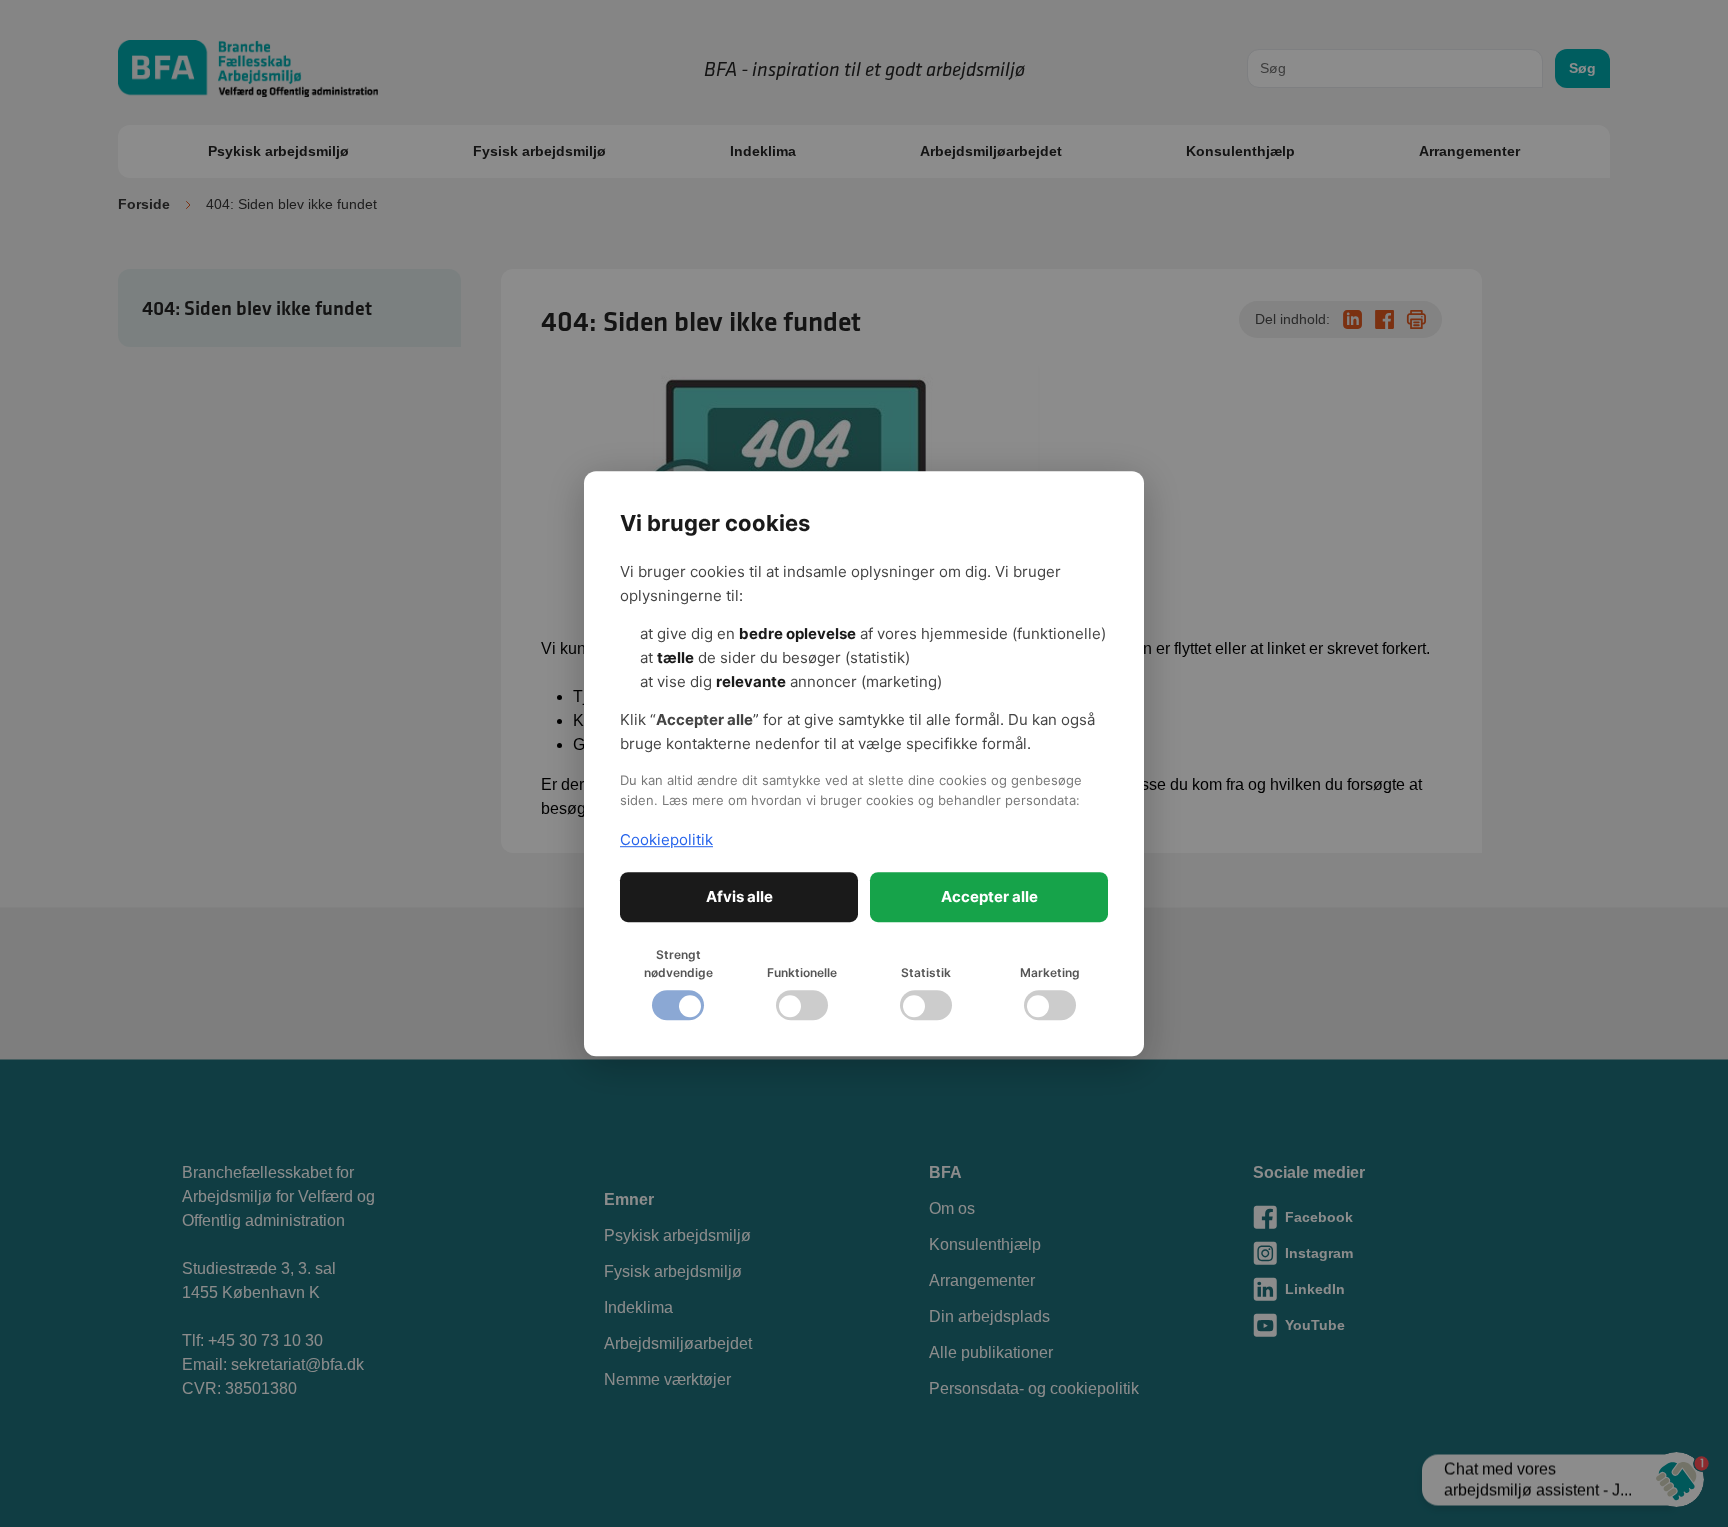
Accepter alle (989, 896)
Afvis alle (739, 896)
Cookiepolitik (666, 839)
